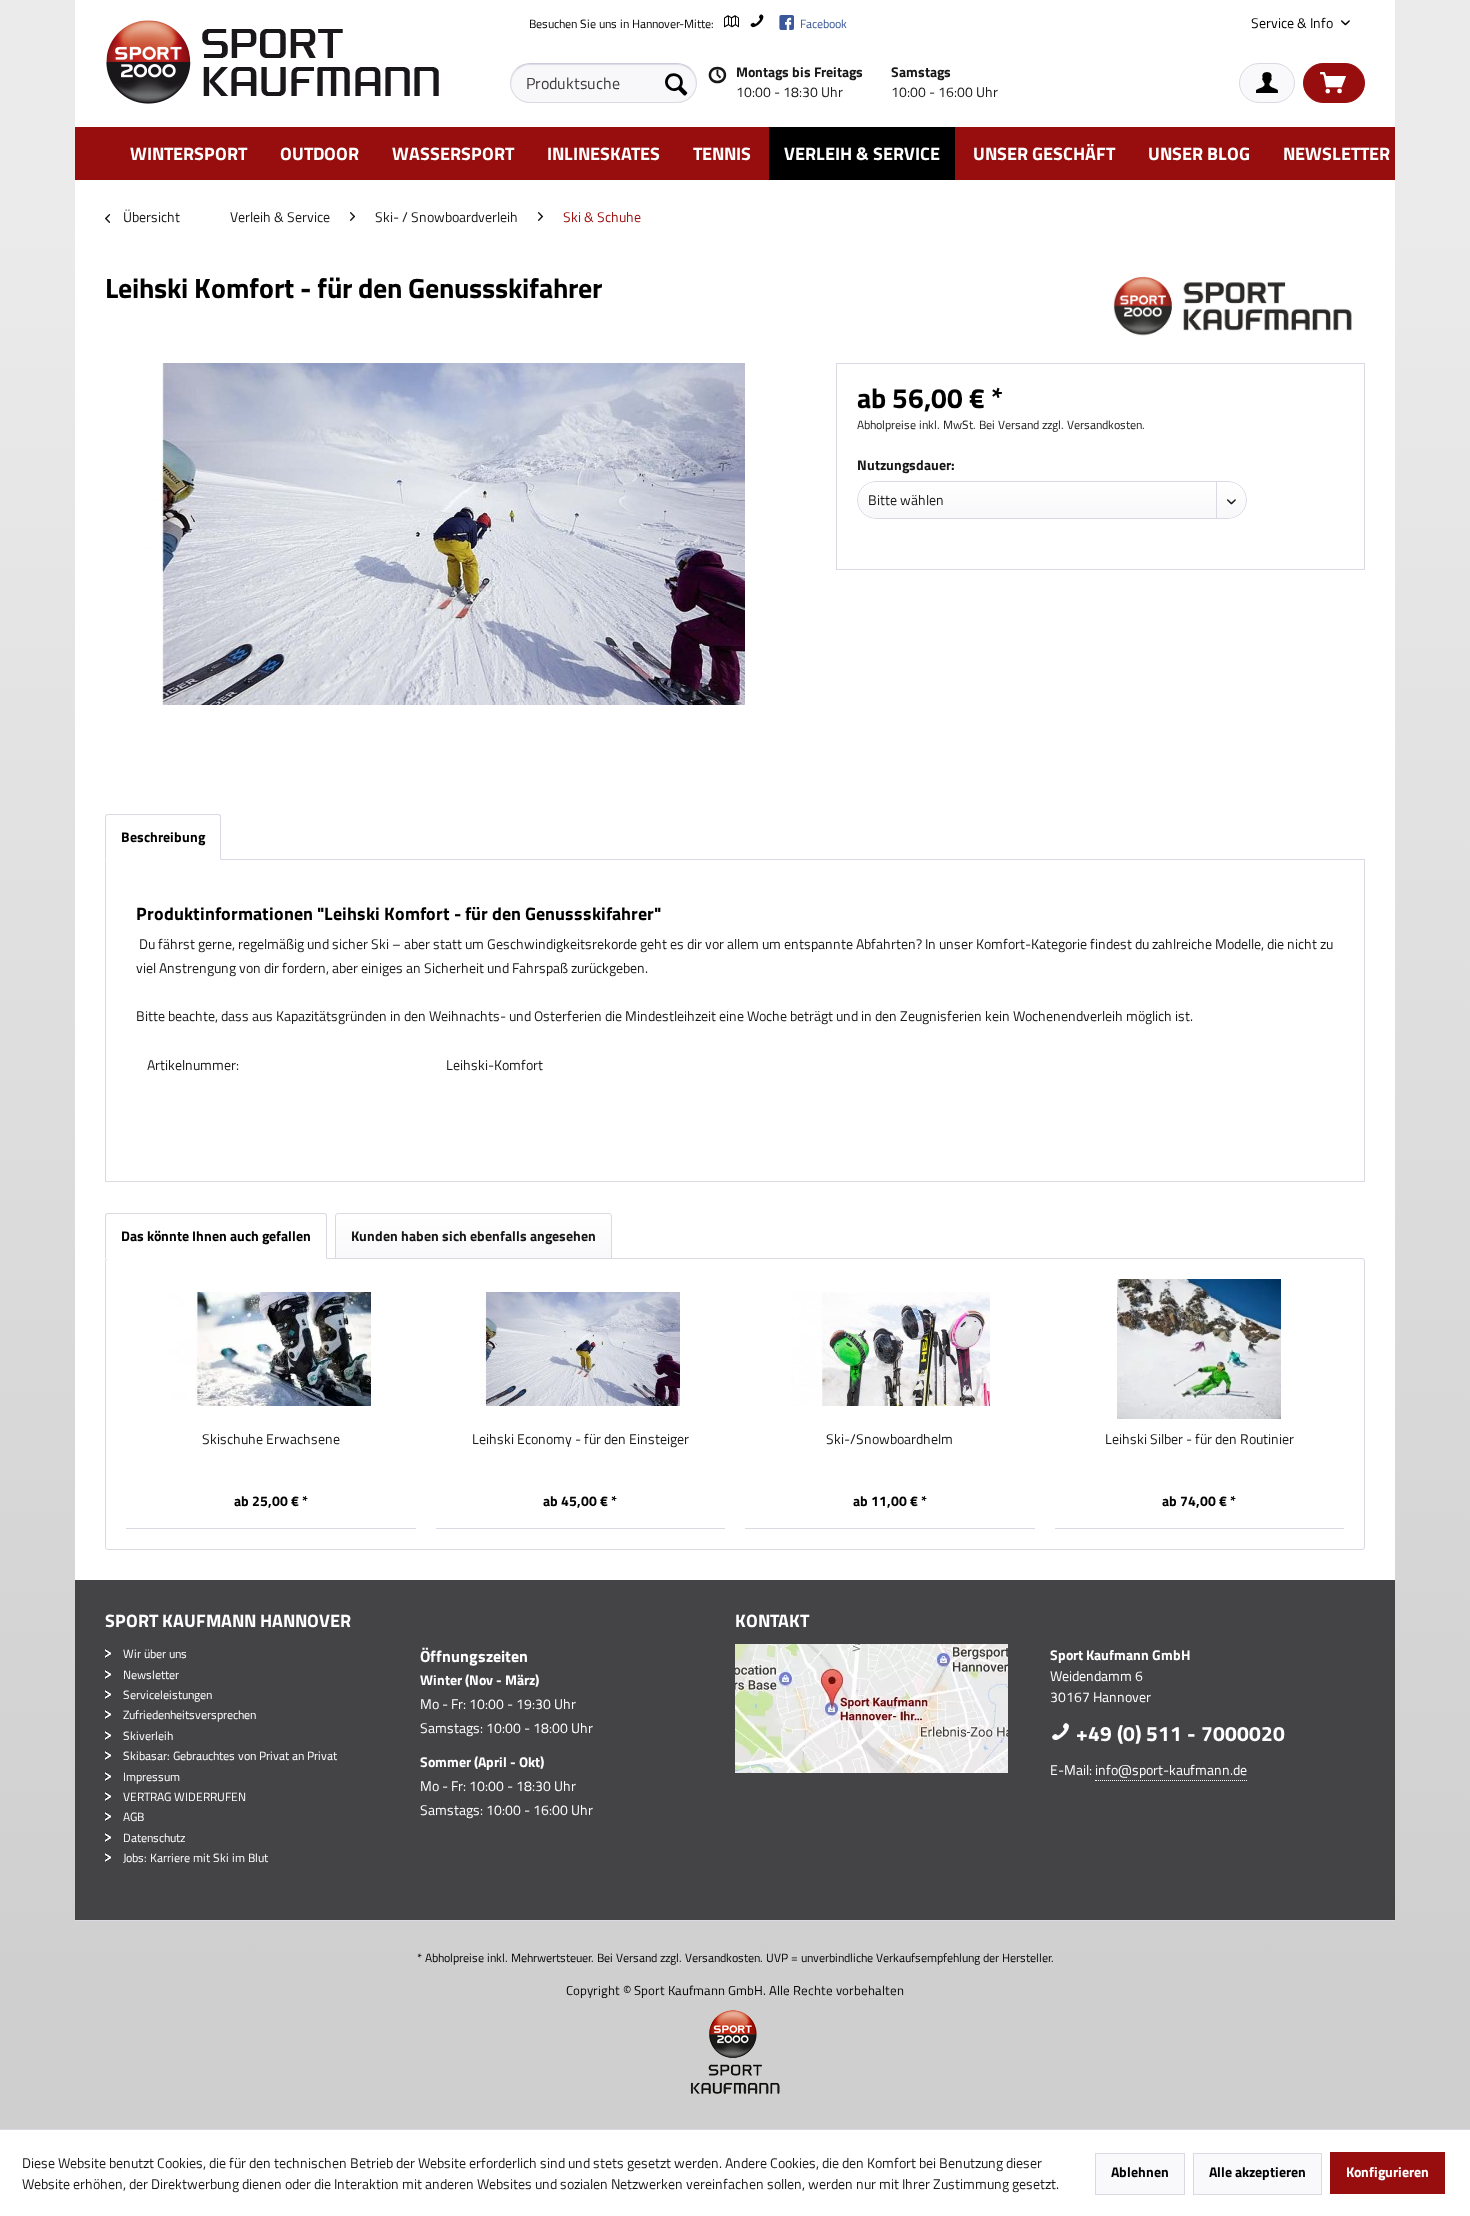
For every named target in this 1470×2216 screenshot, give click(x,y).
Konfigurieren (1387, 2171)
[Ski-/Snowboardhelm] (890, 1349)
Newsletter (151, 1674)
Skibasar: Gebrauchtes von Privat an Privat (230, 1755)
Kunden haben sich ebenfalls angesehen (473, 1235)
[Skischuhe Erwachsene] (271, 1349)
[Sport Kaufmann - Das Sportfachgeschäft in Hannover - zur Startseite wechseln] (272, 62)
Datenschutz (154, 1837)
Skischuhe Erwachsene (271, 1439)
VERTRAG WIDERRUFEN (184, 1796)
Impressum (151, 1776)
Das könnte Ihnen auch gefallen (216, 1235)
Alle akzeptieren (1257, 2171)
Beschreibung (163, 836)
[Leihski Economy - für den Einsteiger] (581, 1349)
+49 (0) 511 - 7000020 (1178, 1733)
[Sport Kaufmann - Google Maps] (887, 1708)
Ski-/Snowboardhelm (889, 1439)
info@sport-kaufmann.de (1171, 1769)
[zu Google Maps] (730, 23)
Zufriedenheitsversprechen (189, 1714)
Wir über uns (155, 1653)
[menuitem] (603, 83)
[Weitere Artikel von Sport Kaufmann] (1239, 308)
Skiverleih (148, 1735)
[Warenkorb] (1334, 83)
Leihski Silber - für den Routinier (1199, 1439)
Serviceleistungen (167, 1694)
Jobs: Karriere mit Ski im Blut (195, 1857)
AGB (133, 1816)
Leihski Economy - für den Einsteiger (580, 1439)
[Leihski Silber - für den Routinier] (1200, 1349)
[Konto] (1267, 83)
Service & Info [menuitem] (1293, 22)
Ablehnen (1140, 2171)
